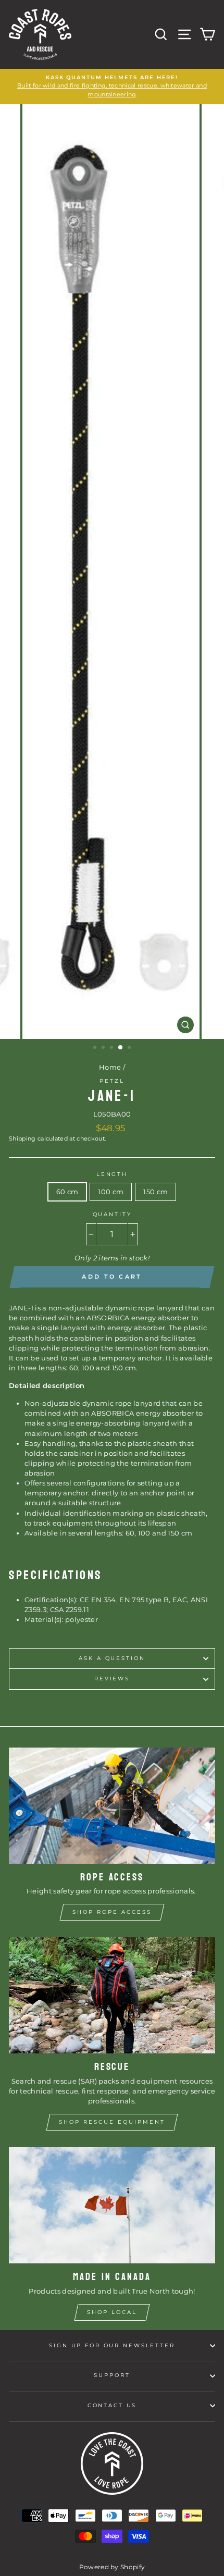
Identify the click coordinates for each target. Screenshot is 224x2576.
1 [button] (96, 1048)
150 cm (155, 1192)
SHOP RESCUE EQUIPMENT (112, 2122)
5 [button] (130, 1048)
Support (112, 2375)
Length (112, 1174)
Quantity (112, 1214)
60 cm (67, 1192)
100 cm (111, 1192)
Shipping (22, 1139)
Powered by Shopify (112, 2567)
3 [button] (113, 1048)
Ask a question (112, 1658)
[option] (112, 86)
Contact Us (112, 2405)
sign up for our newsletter (112, 2345)
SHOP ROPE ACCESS (112, 1912)
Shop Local (112, 2312)
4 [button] (121, 1048)
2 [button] (104, 1048)
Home (110, 1067)
